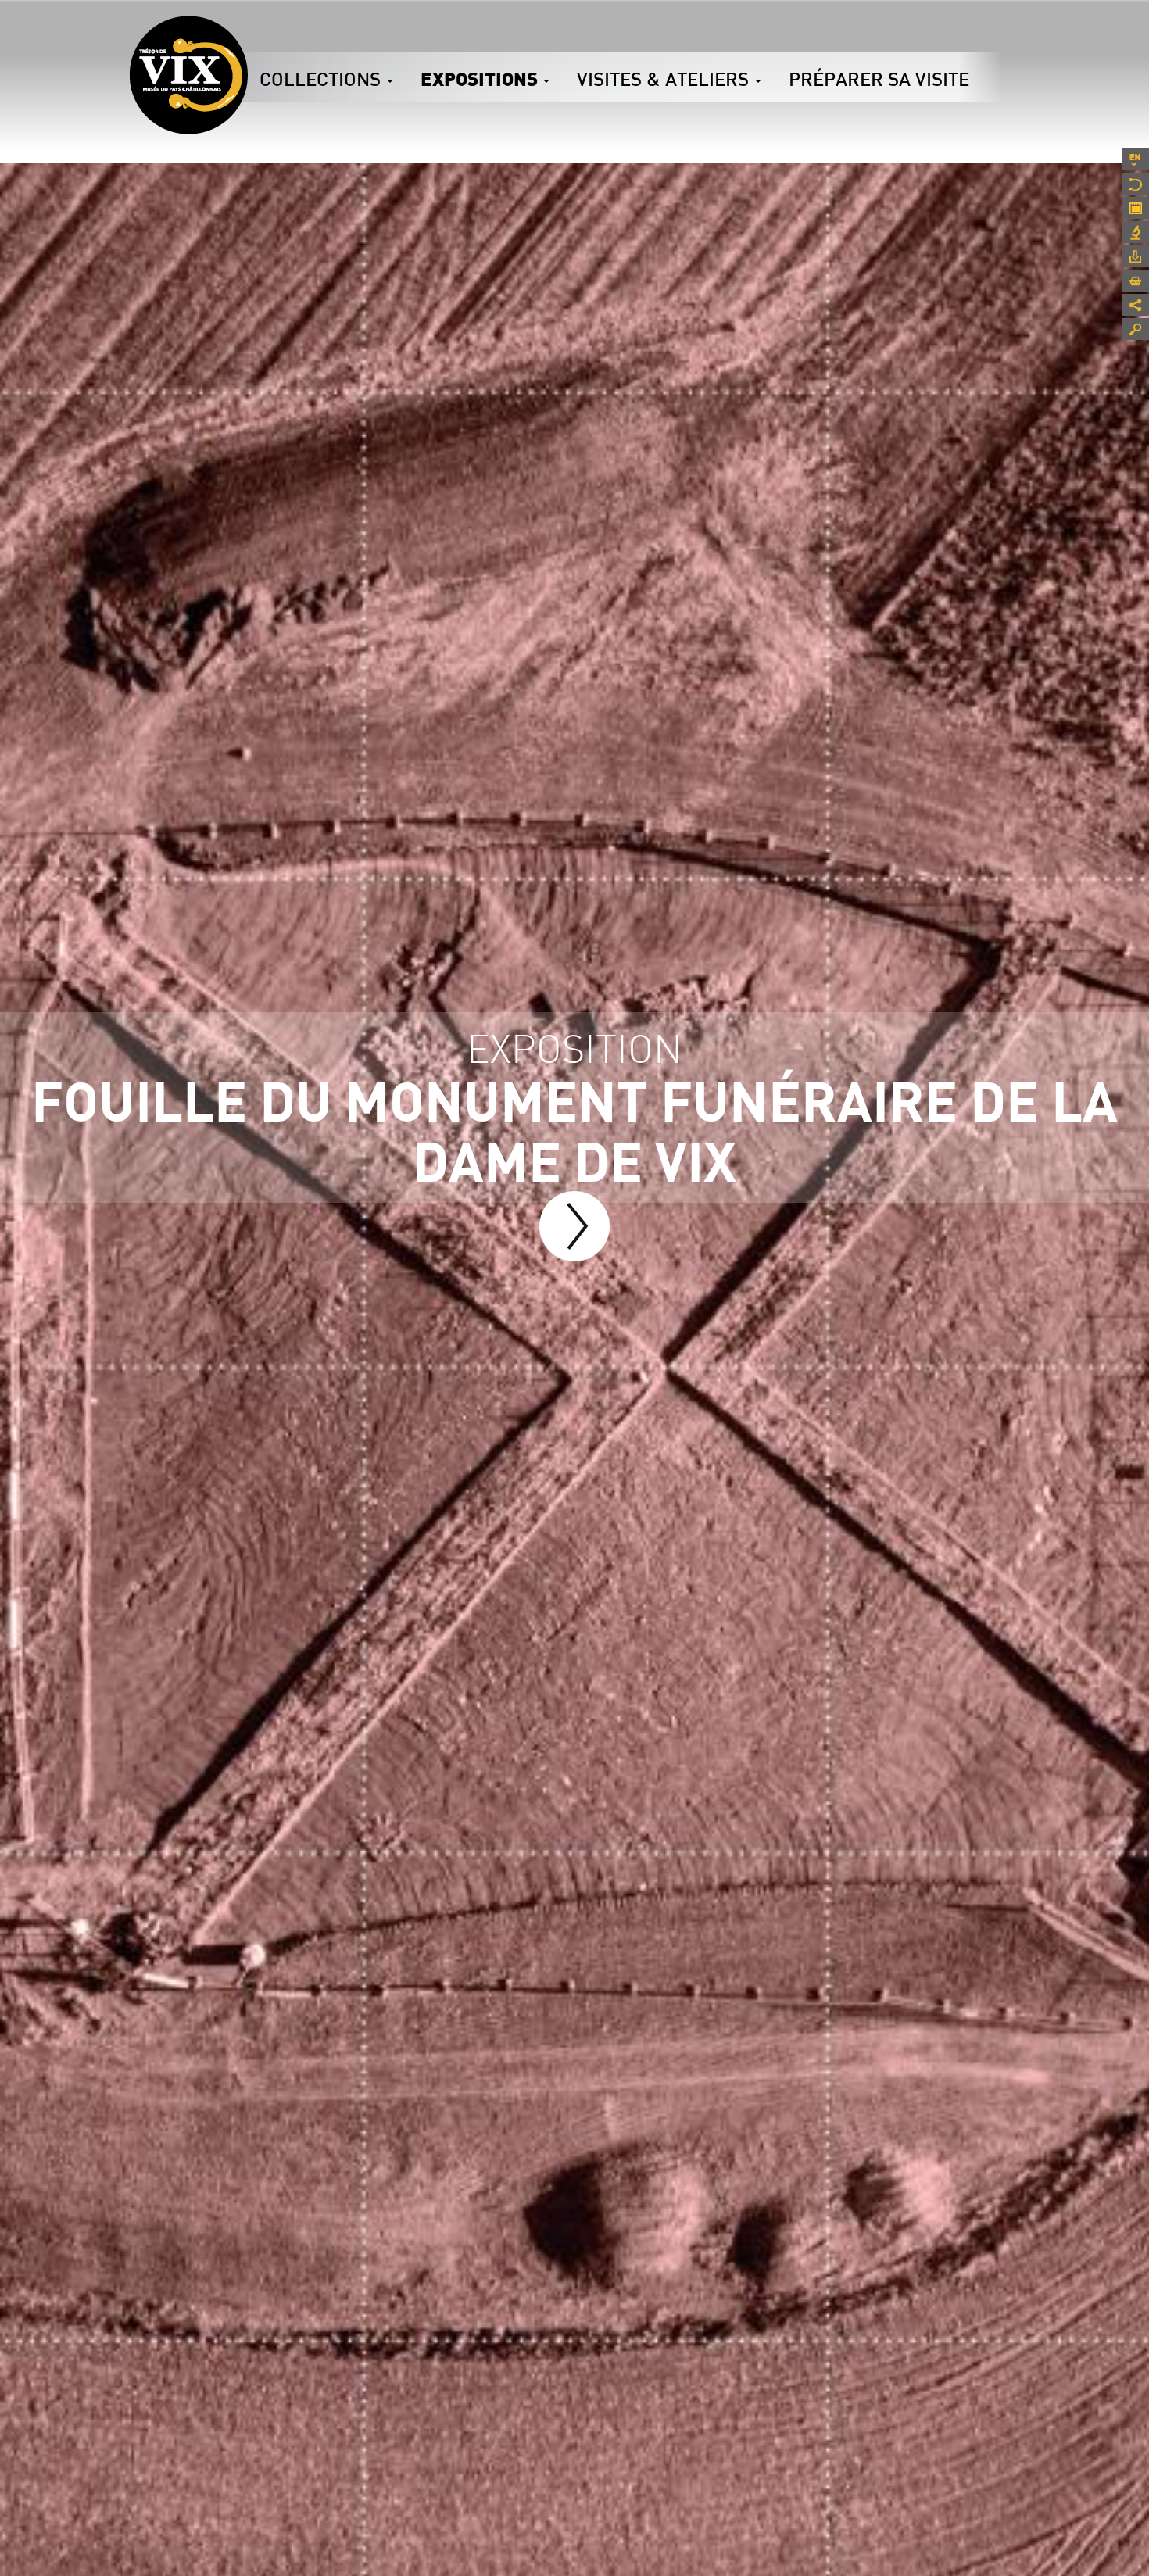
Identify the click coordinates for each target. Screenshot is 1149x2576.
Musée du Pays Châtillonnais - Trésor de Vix (248, 35)
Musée (1135, 184)
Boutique (1135, 281)
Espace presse (1135, 256)
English (1135, 159)
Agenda (1135, 208)
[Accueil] (188, 75)
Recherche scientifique (1135, 232)
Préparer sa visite (879, 79)
